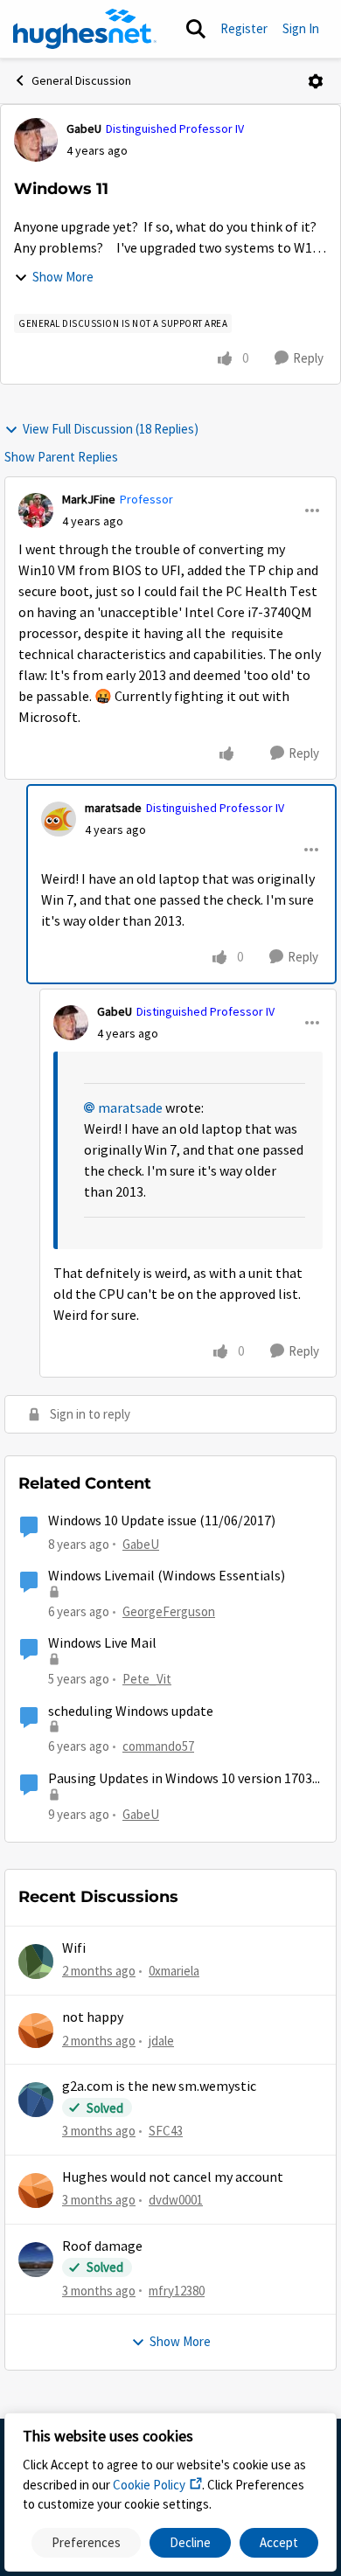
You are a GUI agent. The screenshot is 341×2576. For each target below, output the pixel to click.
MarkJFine (89, 499)
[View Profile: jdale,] (36, 2031)
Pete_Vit (147, 1679)
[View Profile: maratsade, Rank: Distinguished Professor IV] (59, 819)
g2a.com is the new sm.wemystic (159, 2086)
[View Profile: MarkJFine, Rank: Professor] (36, 510)
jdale (161, 2041)
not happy (93, 2017)
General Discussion (81, 80)
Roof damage (102, 2246)
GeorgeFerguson (169, 1611)
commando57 (158, 1746)
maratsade (113, 808)
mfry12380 (177, 2291)
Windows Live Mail (102, 1643)
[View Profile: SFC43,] (36, 2100)
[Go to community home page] (85, 29)
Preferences (86, 2542)
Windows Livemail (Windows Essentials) (167, 1576)
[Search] (196, 29)
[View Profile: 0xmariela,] (36, 1962)
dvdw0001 (176, 2200)
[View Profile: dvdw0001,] (36, 2191)
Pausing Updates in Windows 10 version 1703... (184, 1779)
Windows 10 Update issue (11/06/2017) (162, 1521)
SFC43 (166, 2131)
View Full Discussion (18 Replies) (111, 429)
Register (244, 28)
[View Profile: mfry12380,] (36, 2260)
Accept (279, 2542)
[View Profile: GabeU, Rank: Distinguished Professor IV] (36, 140)
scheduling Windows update (131, 1712)
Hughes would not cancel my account (173, 2177)
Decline (190, 2542)
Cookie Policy (149, 2485)
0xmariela (174, 1971)
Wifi (74, 1948)
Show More (63, 277)
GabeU (84, 128)
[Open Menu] (316, 81)
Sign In (301, 28)
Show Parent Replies (61, 457)
